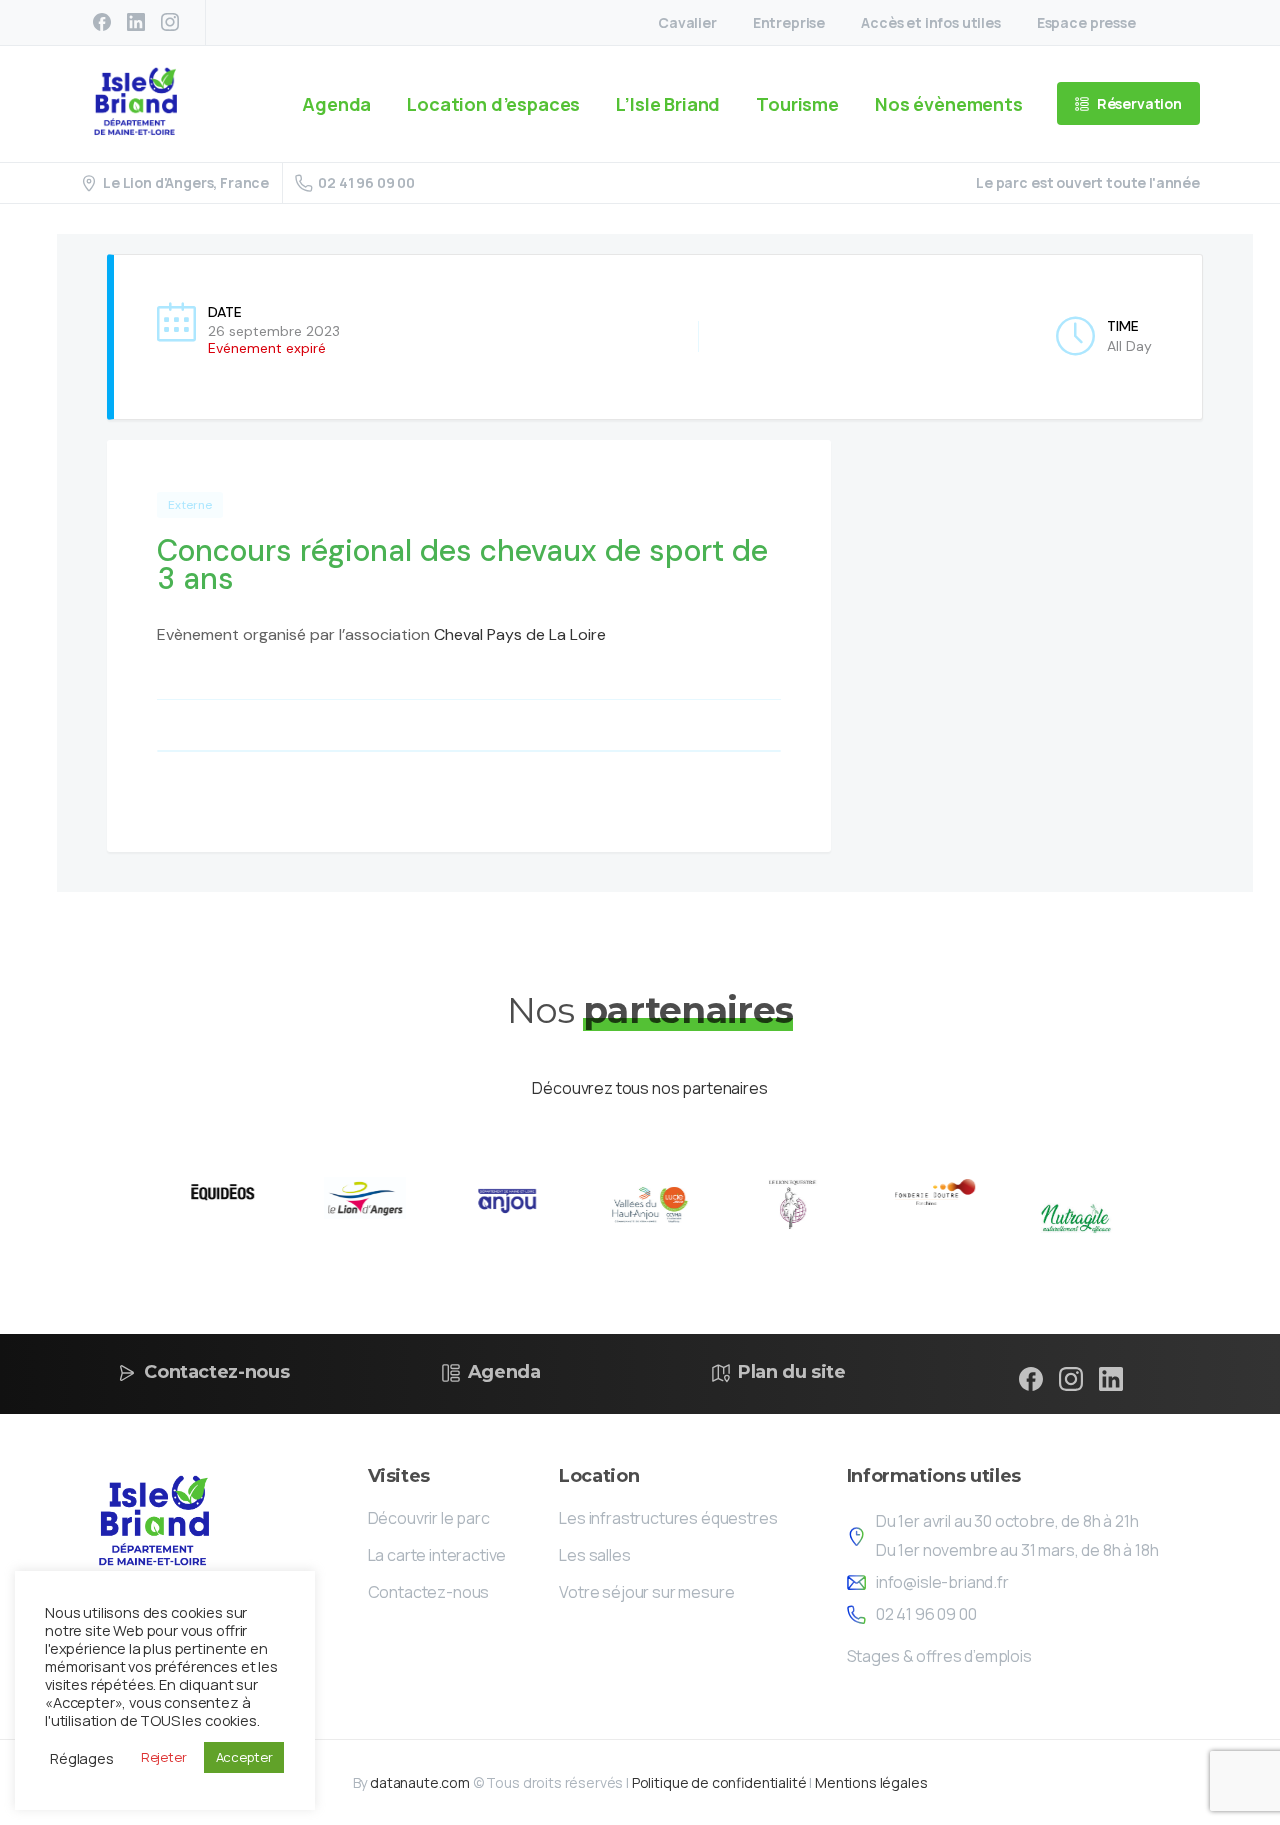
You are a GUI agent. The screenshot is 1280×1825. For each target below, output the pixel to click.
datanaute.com (420, 1782)
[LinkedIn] (136, 22)
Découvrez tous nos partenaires (649, 1088)
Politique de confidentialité (719, 1782)
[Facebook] (102, 22)
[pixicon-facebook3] (1031, 1378)
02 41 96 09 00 (366, 182)
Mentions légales (871, 1782)
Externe (190, 505)
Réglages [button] (82, 1758)
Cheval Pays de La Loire (520, 634)
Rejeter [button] (164, 1757)
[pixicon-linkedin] (1111, 1378)
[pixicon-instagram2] (1071, 1378)
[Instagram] (170, 22)
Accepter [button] (244, 1757)
